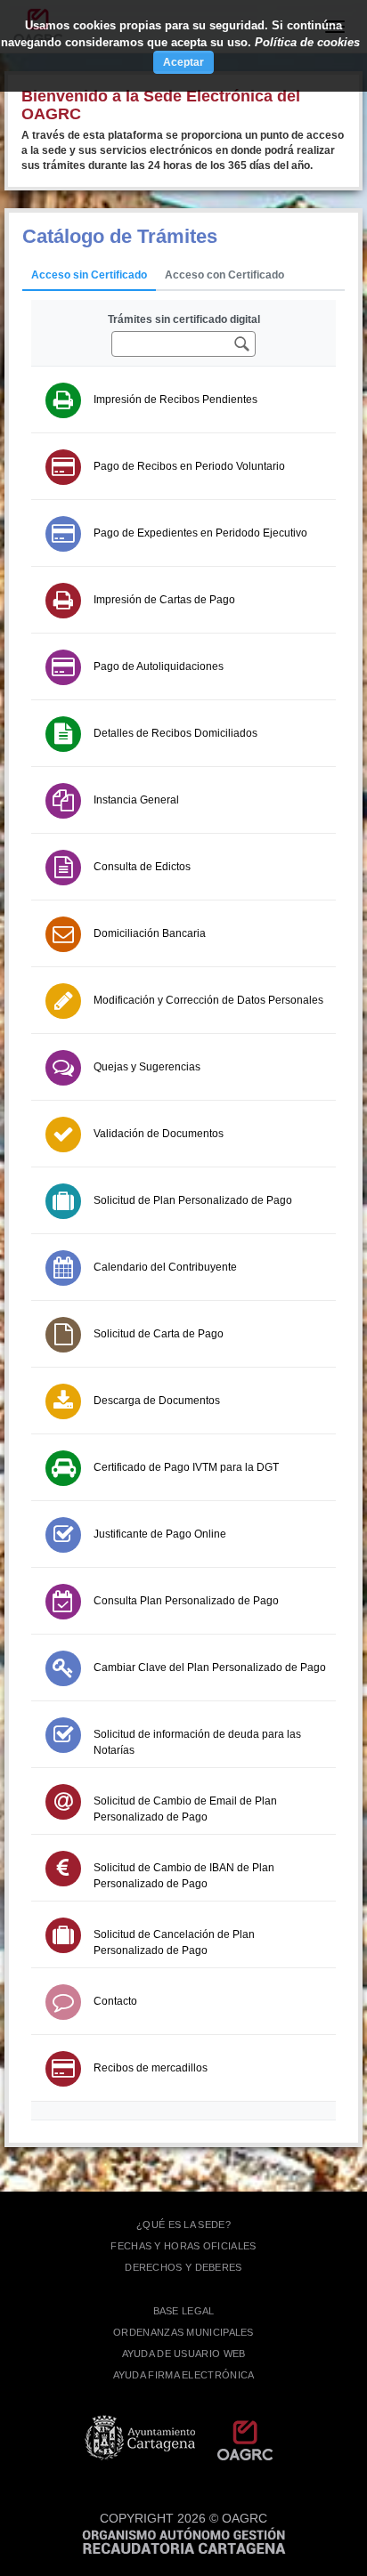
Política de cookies (307, 42)
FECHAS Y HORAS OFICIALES (183, 2246)
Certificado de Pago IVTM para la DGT (186, 1467)
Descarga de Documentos (157, 1401)
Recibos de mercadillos (151, 2068)
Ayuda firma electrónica (184, 2375)
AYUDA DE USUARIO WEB (184, 2354)
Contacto (115, 2001)
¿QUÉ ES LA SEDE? (183, 2225)
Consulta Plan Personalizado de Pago (186, 1601)
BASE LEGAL (184, 2311)
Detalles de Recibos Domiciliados (175, 733)
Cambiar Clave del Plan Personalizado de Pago (210, 1668)
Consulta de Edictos (142, 867)
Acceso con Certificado (224, 275)
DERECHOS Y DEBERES (183, 2267)
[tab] (89, 276)
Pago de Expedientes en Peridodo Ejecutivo (200, 533)
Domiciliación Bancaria (150, 933)
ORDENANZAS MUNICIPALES (183, 2332)
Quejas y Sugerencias (147, 1067)
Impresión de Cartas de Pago (164, 600)
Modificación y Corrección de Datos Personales (208, 1000)
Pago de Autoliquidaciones (159, 666)
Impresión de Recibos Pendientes (175, 400)
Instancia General (136, 800)
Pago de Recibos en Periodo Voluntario (189, 466)
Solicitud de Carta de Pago (159, 1334)
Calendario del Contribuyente (165, 1267)
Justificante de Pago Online (160, 1534)
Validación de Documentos (159, 1134)
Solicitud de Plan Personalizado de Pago (193, 1200)
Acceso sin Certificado (89, 275)
